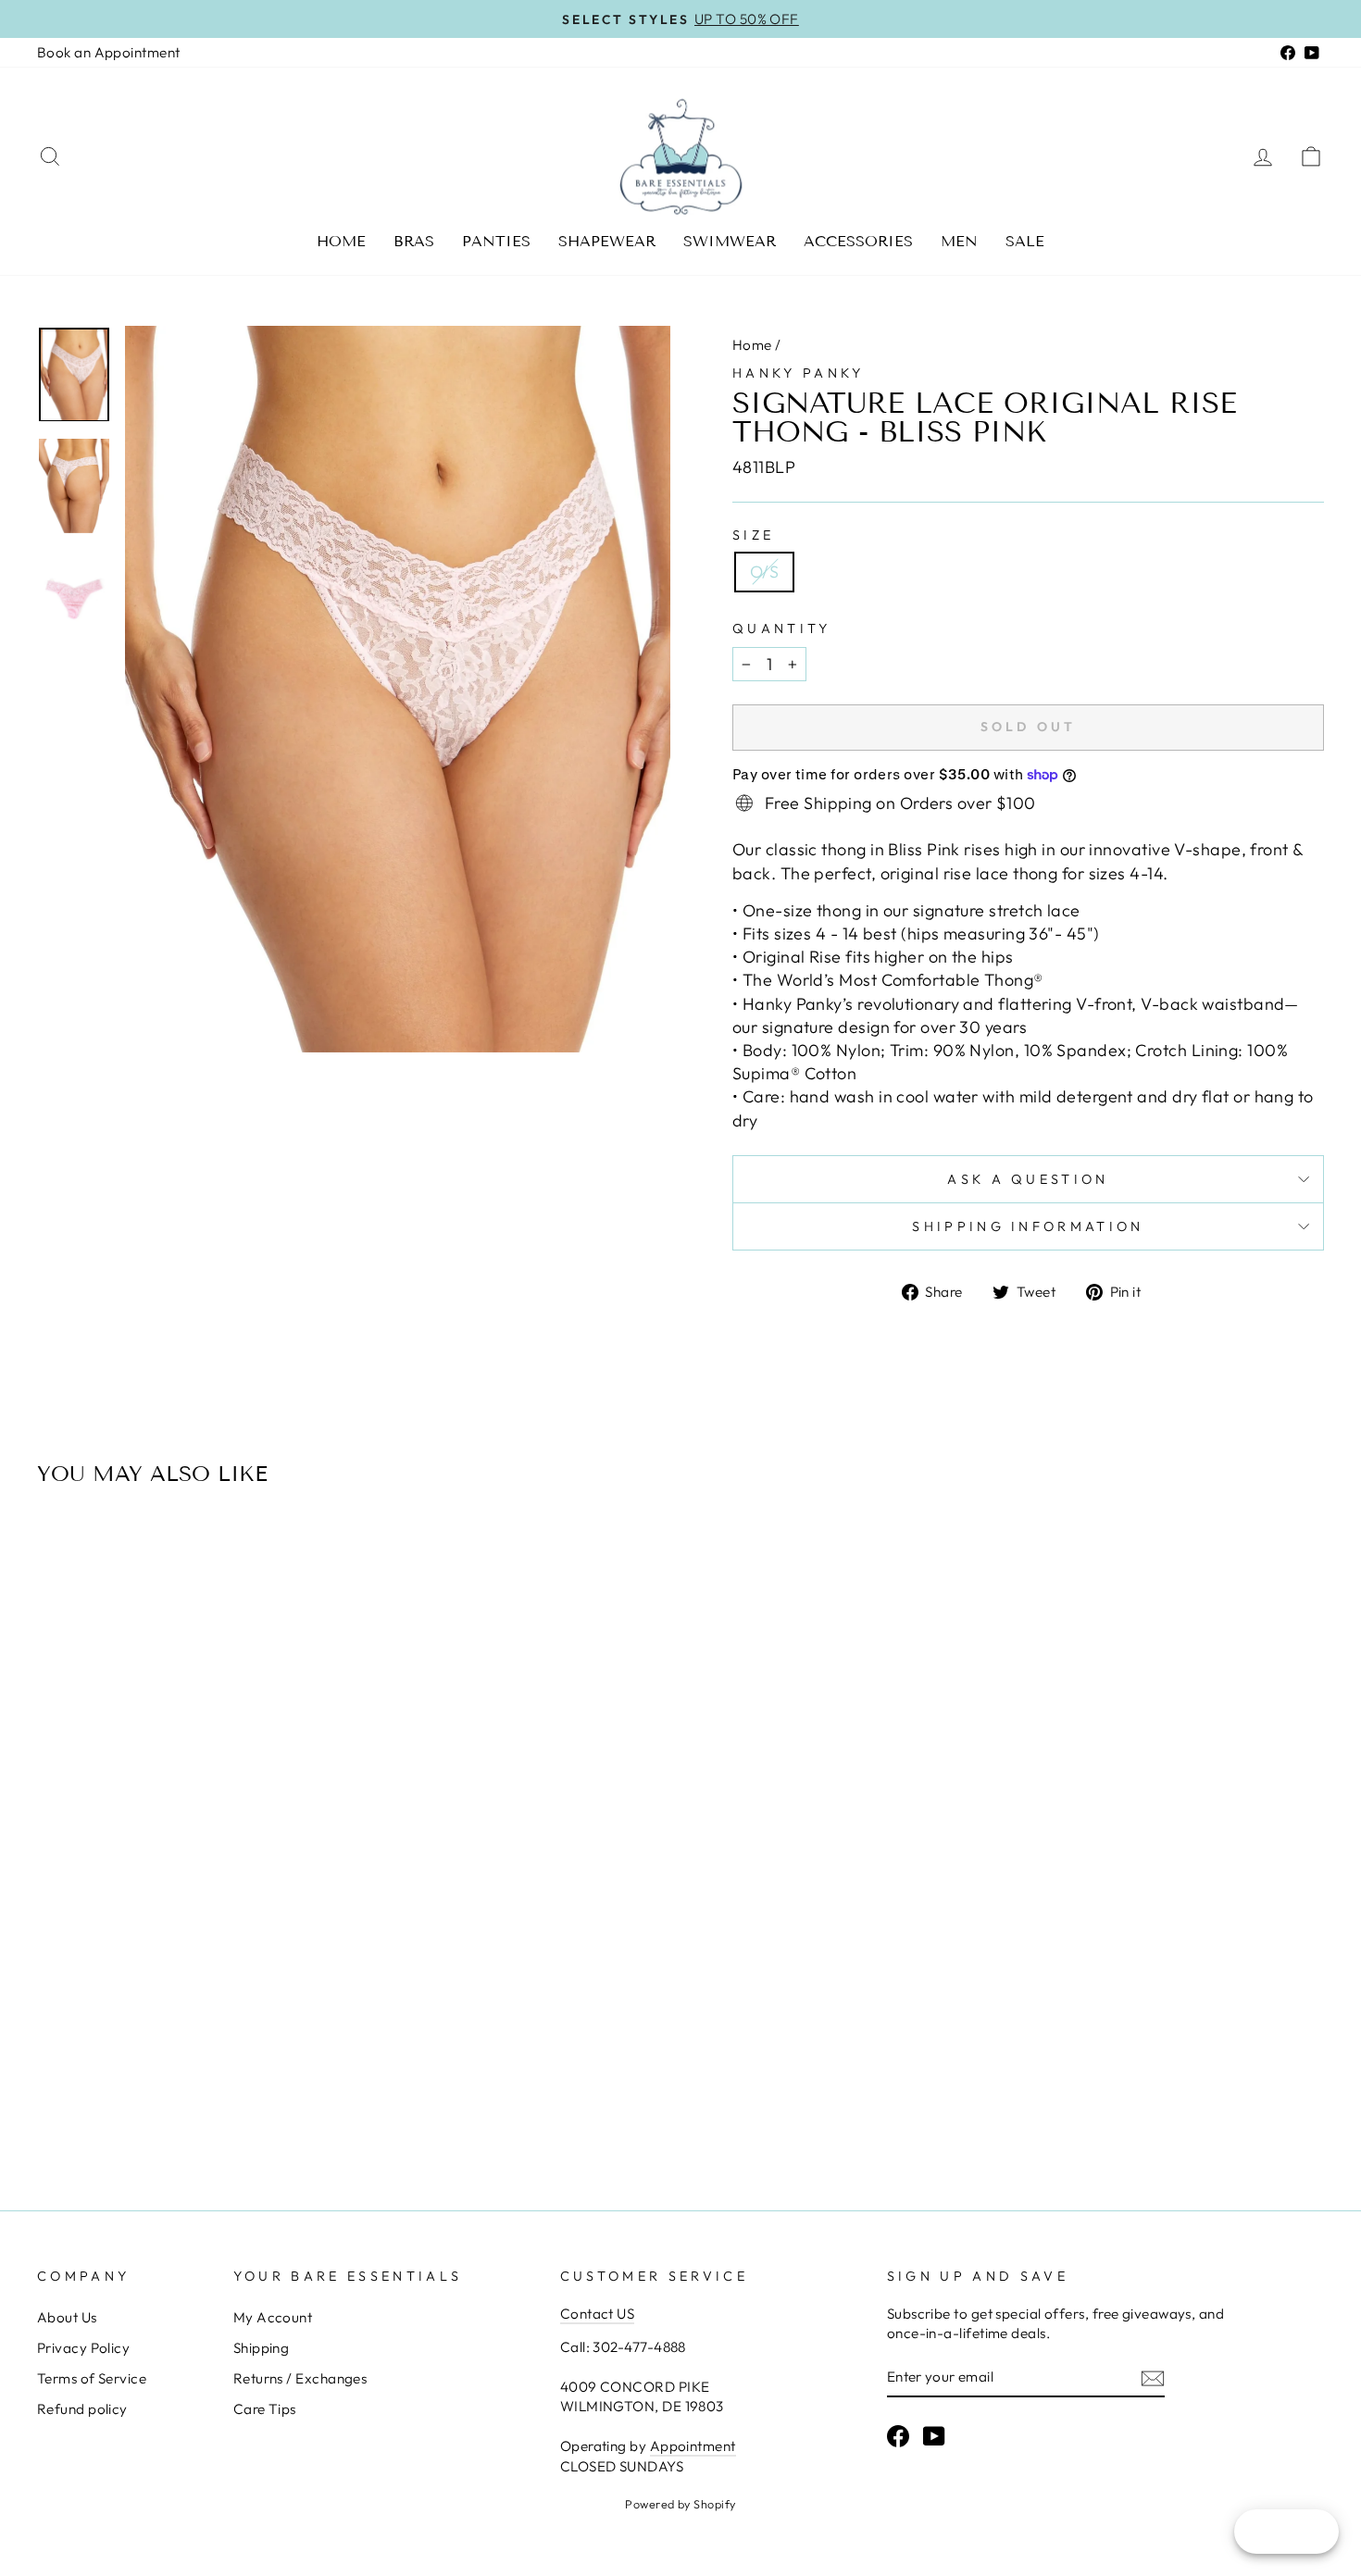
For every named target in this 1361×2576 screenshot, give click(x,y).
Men (959, 241)
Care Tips (265, 2409)
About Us (67, 2317)
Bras (414, 241)
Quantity (782, 628)
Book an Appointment (109, 52)
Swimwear (730, 241)
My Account (273, 2317)
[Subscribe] (1153, 2377)
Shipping (262, 2348)
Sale (1025, 241)
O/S (764, 572)
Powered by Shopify (680, 2504)
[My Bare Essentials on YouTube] (934, 2436)
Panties (496, 241)
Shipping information (1028, 1226)
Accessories (858, 241)
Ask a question (1028, 1179)
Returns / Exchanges (300, 2378)
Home (341, 241)
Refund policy (82, 2409)
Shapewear (607, 241)
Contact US (598, 2314)
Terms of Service (92, 2378)
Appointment (693, 2446)
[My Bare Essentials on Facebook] (898, 2436)
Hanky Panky (799, 373)
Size (753, 535)
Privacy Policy (83, 2348)
